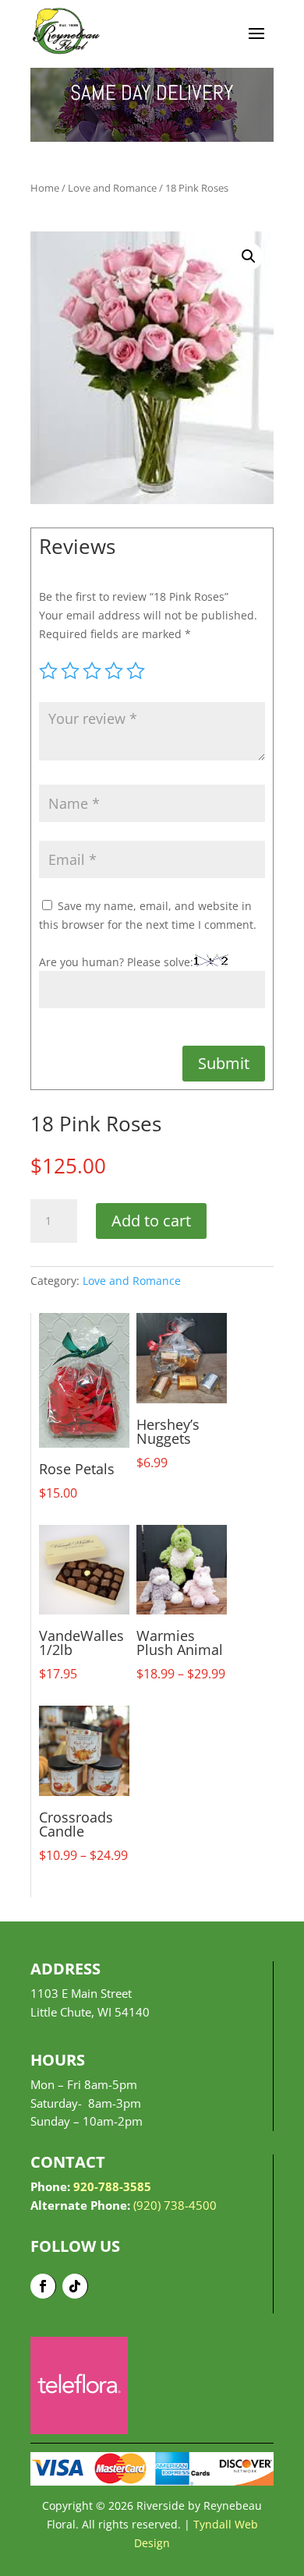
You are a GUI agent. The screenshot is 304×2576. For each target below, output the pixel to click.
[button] (249, 256)
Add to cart (151, 1221)
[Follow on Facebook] (43, 2286)
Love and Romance (112, 188)
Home (45, 188)
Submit (224, 1063)
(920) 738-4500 (175, 2205)
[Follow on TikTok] (75, 2286)
